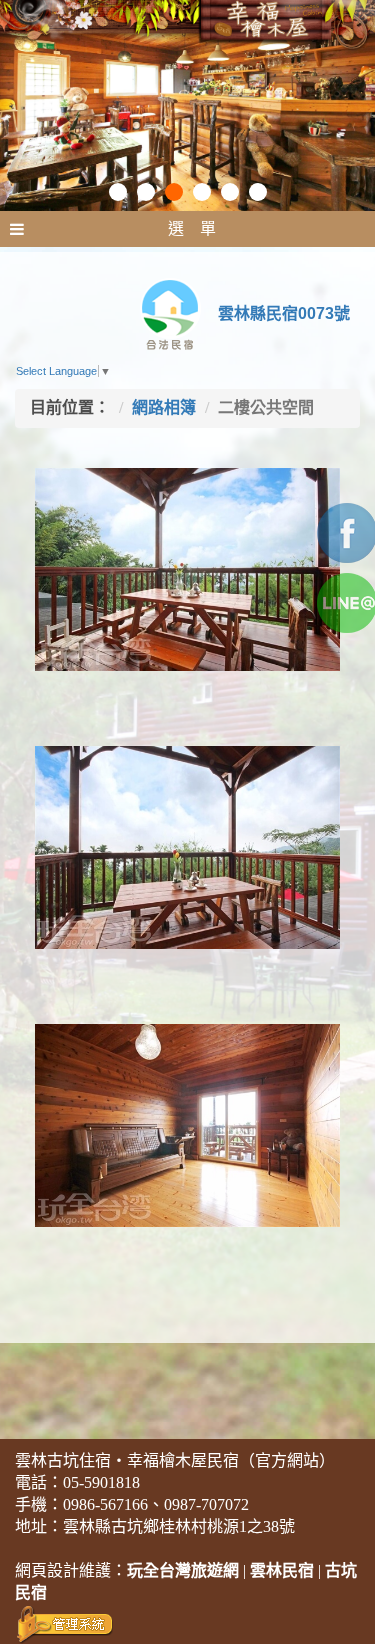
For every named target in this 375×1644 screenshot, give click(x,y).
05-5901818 (101, 1482)
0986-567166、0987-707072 (156, 1504)
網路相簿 (164, 407)
